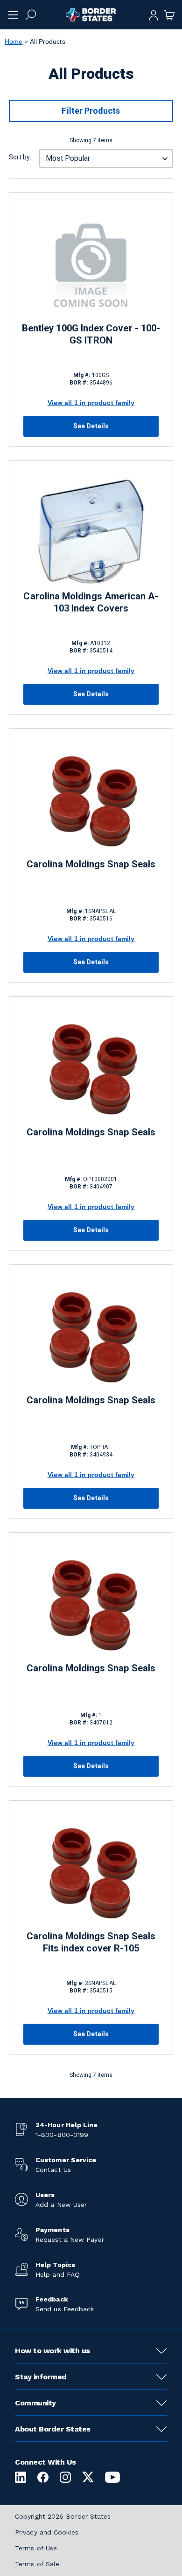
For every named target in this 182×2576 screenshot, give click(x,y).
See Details (91, 426)
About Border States (53, 2429)
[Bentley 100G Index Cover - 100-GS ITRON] (91, 264)
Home (14, 41)
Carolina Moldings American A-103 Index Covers (91, 602)
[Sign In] (154, 14)
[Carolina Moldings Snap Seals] (91, 800)
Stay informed (41, 2377)
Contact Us (53, 2170)
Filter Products (91, 111)
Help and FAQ (58, 2274)
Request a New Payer (70, 2239)
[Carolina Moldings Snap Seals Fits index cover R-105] (91, 1872)
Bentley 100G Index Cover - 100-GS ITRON (91, 334)
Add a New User (61, 2205)
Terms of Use (36, 2548)
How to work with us (52, 2351)
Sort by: (20, 157)
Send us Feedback (65, 2309)
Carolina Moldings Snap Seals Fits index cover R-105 (91, 1942)
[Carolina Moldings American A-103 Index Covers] (91, 532)
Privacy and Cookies (47, 2532)
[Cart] (169, 14)
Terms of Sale (37, 2564)
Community (35, 2403)
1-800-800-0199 (62, 2135)
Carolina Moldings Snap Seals (91, 864)
